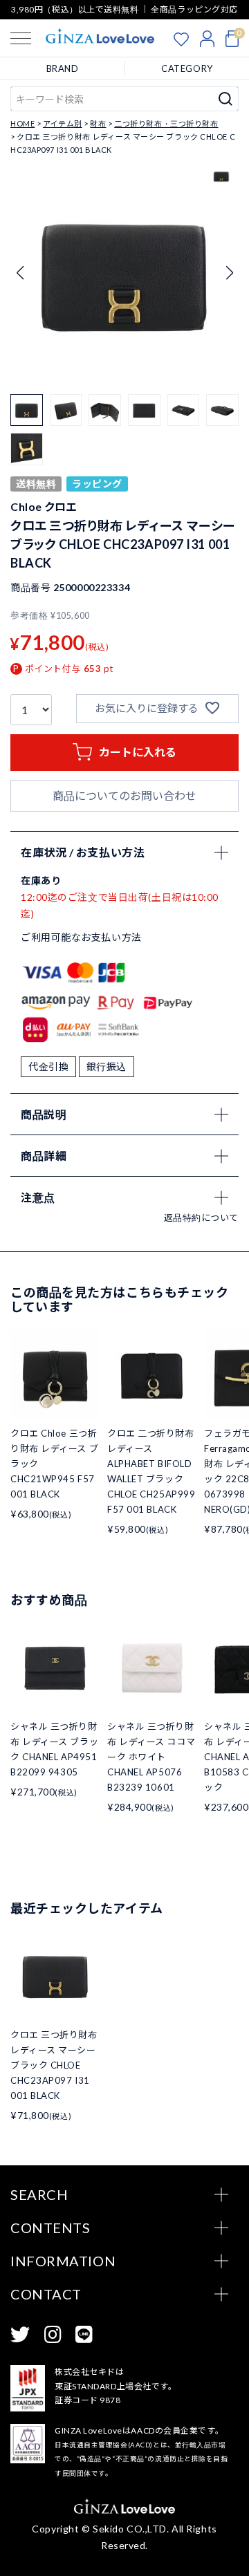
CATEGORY (187, 68)
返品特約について (201, 1217)
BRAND (63, 68)
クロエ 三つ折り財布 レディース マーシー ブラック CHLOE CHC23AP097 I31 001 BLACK (54, 2065)
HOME (22, 123)
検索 (226, 99)
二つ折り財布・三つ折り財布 (166, 123)
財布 (98, 123)
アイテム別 (63, 123)
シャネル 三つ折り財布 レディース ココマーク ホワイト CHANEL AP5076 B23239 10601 (151, 1757)
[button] (229, 273)
